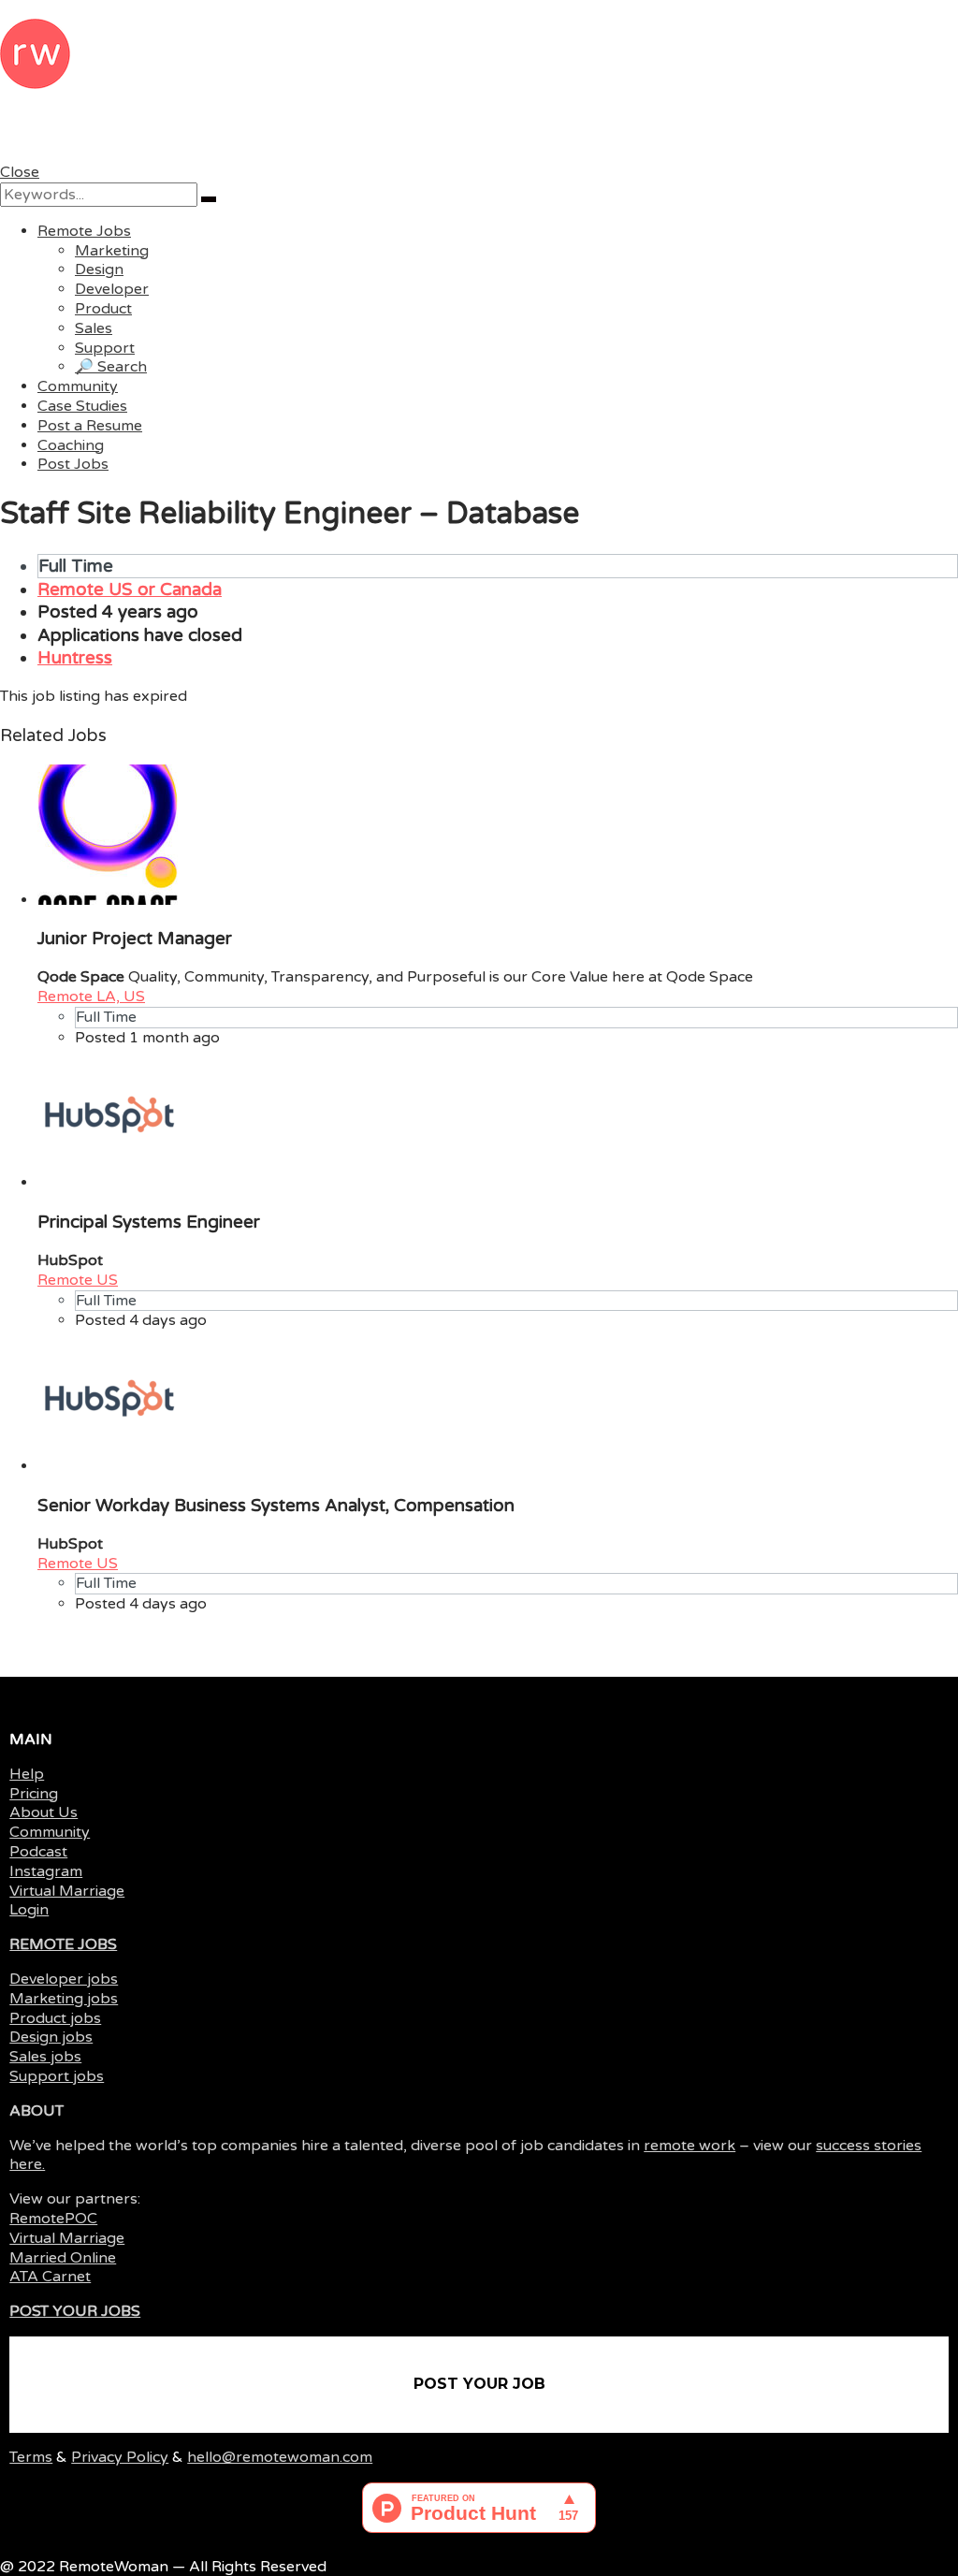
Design (99, 269)
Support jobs (57, 2076)
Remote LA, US (91, 997)
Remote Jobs (84, 231)
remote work (689, 2146)
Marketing (112, 251)
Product (103, 309)
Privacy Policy (120, 2457)
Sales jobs (45, 2057)
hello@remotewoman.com (280, 2457)
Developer (112, 289)
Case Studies (82, 406)
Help (27, 1774)
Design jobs (51, 2037)
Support (105, 348)
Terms (31, 2457)
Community (78, 386)
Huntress (75, 658)
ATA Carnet (50, 2277)
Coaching (71, 445)
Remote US (78, 1280)
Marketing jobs (64, 1999)
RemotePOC (53, 2219)
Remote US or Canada (130, 589)
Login (29, 1910)
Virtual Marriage (67, 1891)
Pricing (34, 1794)
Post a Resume (90, 426)
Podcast (38, 1852)
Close (20, 172)
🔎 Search (111, 367)
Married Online (63, 2258)
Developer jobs (64, 1979)
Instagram (46, 1871)
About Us (44, 1812)
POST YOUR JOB (479, 2384)
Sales (94, 328)
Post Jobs (73, 464)
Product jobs (55, 2018)
